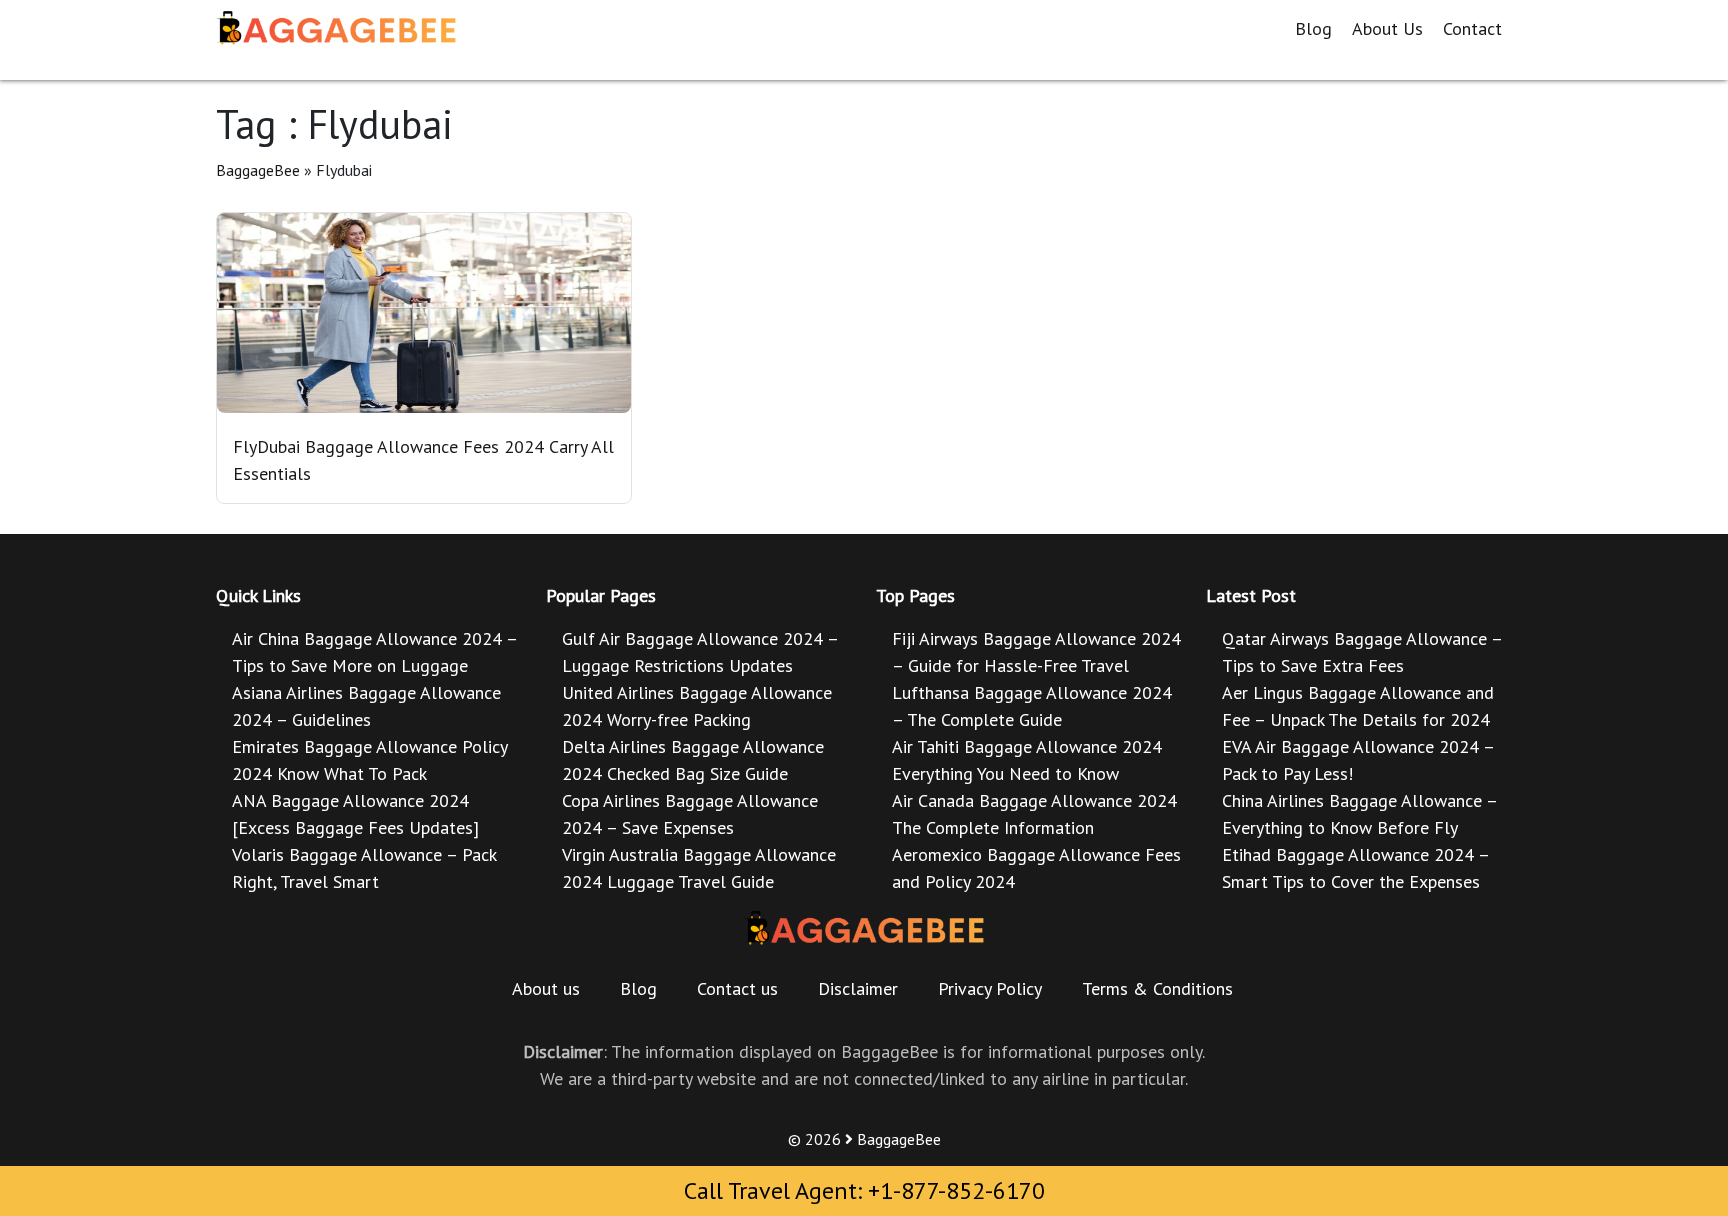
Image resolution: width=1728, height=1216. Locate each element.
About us (546, 988)
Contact (1472, 28)
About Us (1387, 28)
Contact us (737, 988)
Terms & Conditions (1157, 988)
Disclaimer (858, 988)
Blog (1313, 28)
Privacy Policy (990, 988)
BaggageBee (258, 170)
